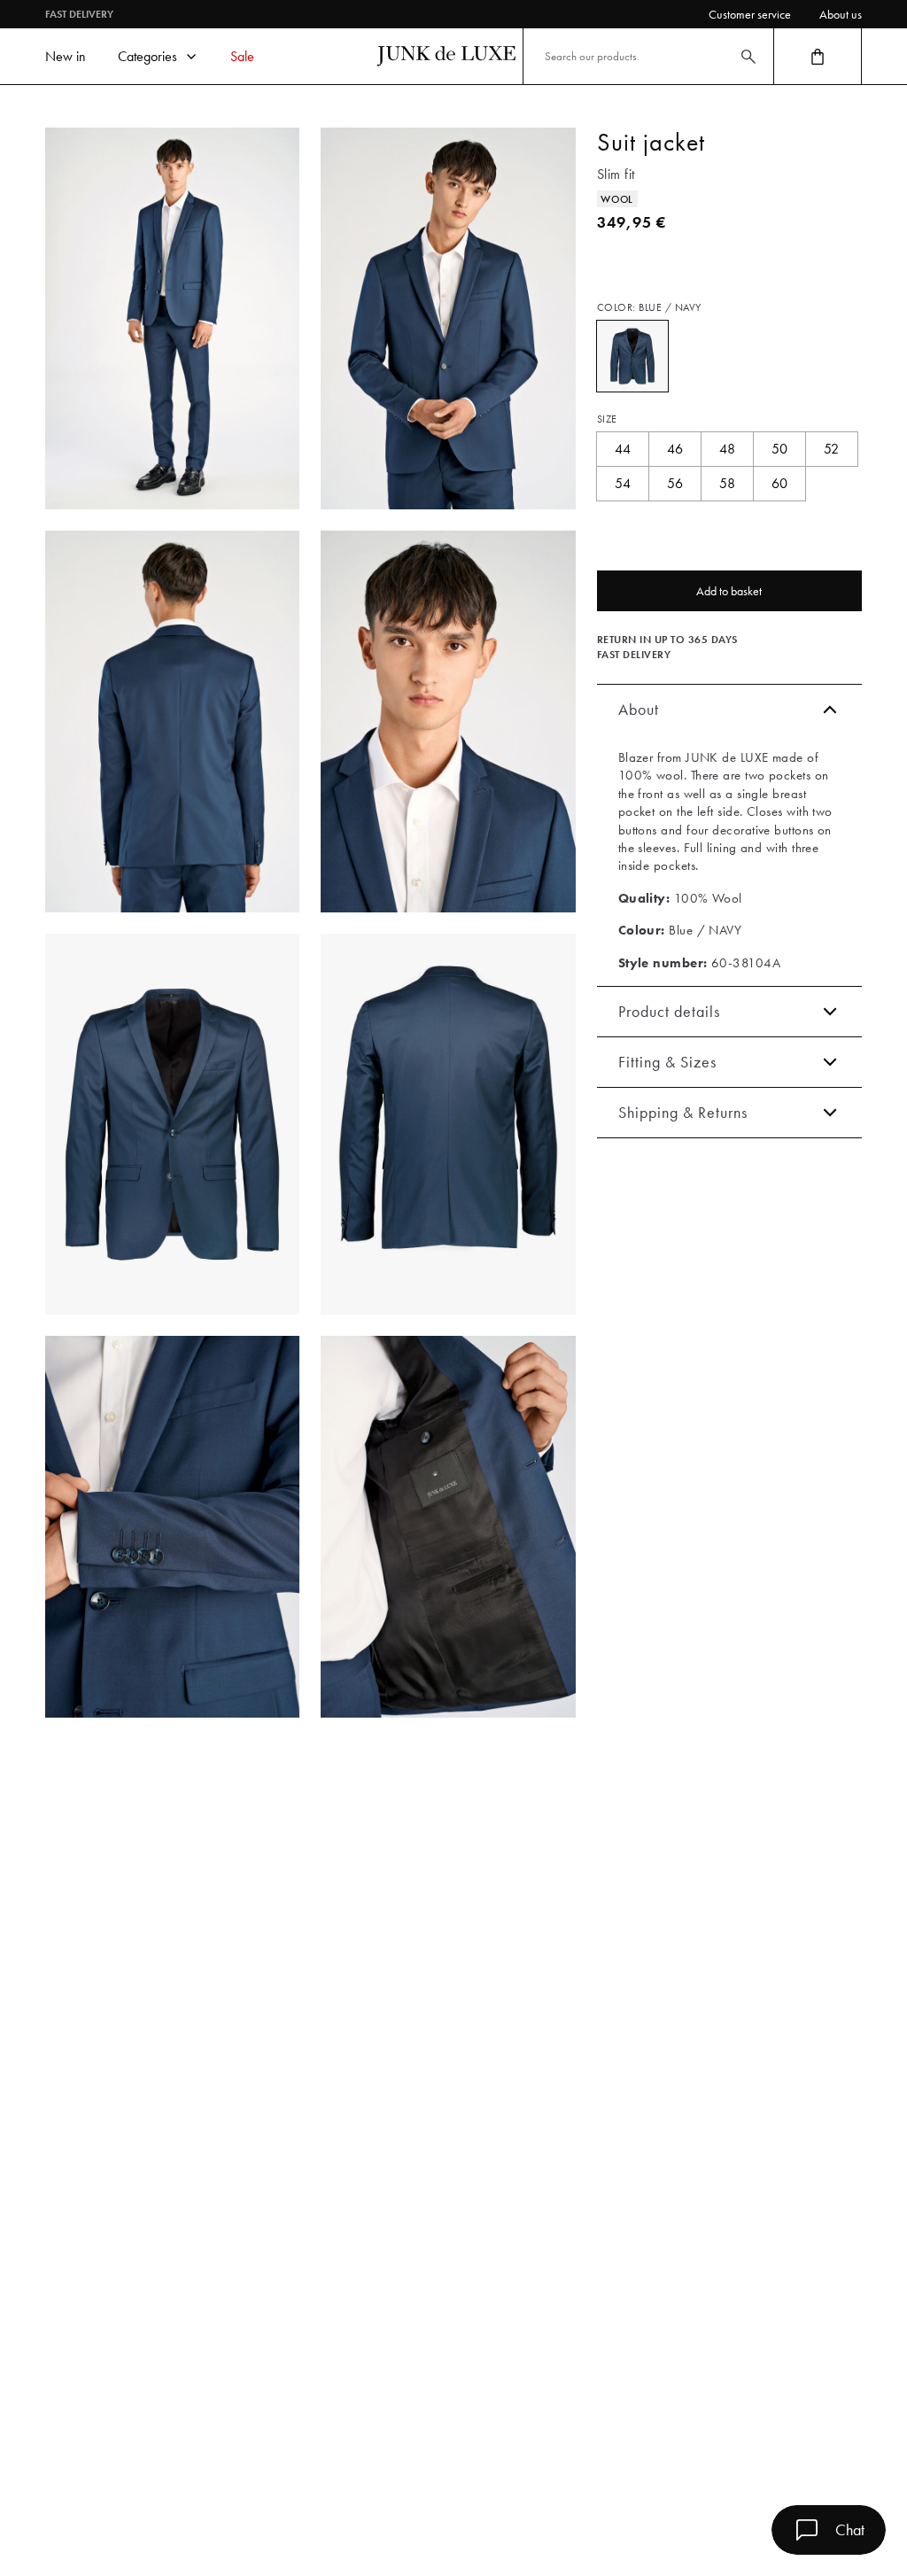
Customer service (750, 14)
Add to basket (729, 591)
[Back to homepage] (446, 56)
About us (841, 14)
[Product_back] (448, 1125)
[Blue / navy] (632, 356)
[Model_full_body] (172, 318)
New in (66, 56)
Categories (147, 56)
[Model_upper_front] (448, 318)
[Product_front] (172, 1125)
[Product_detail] (172, 1527)
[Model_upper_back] (172, 722)
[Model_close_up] (448, 722)
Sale (242, 56)
